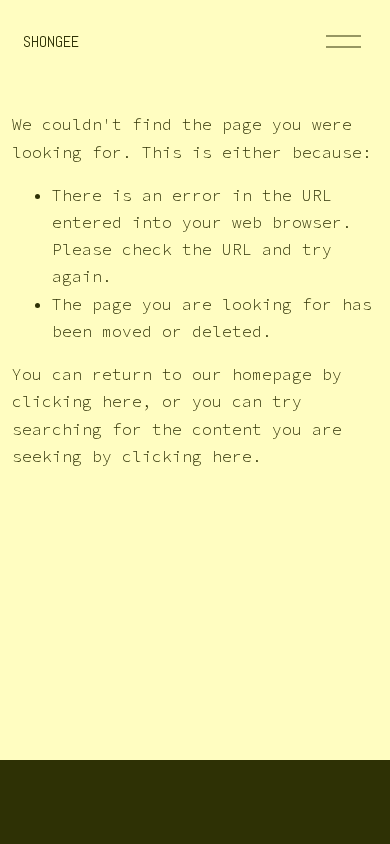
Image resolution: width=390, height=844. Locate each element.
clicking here (77, 401)
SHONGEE (51, 41)
